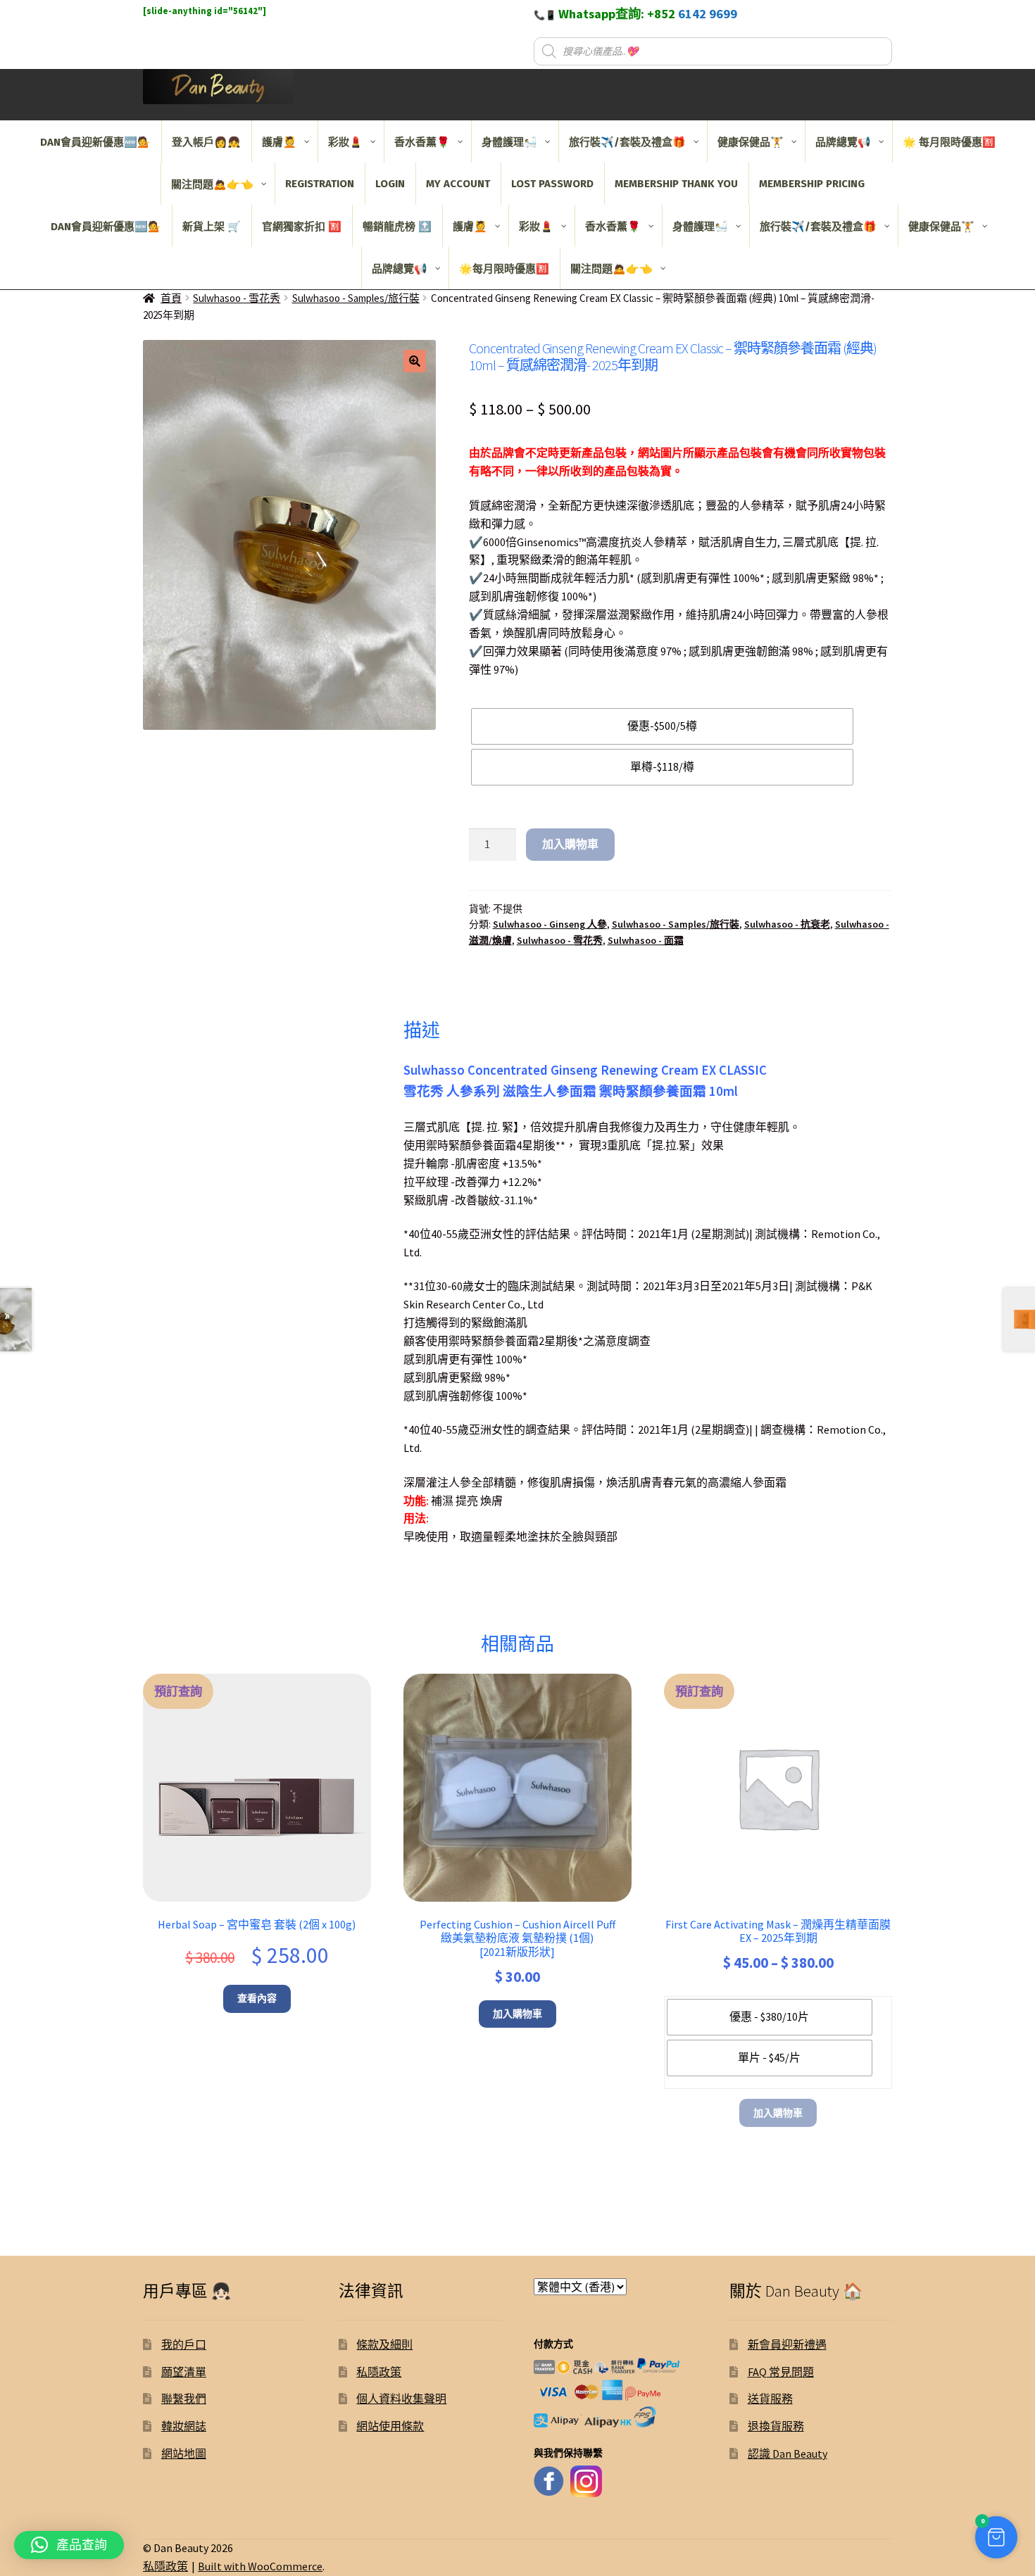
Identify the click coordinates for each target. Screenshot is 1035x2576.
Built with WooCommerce (260, 2566)
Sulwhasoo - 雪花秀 (237, 298)
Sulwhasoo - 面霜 (646, 940)
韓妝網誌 (184, 2426)
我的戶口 (184, 2344)
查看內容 (257, 1998)
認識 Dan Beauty (788, 2454)
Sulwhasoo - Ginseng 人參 (550, 924)
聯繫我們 (184, 2399)
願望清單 (184, 2372)
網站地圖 (184, 2454)
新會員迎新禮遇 (787, 2344)
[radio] (662, 726)
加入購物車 (570, 844)
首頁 (171, 298)
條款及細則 (384, 2344)
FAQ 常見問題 (781, 2372)
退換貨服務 (776, 2426)
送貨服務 (770, 2399)
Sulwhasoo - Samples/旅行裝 (356, 298)
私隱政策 (379, 2372)
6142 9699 (708, 14)
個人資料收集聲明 (401, 2399)
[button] (415, 361)
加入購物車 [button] (517, 2014)
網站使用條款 (390, 2426)
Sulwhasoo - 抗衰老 (787, 924)
